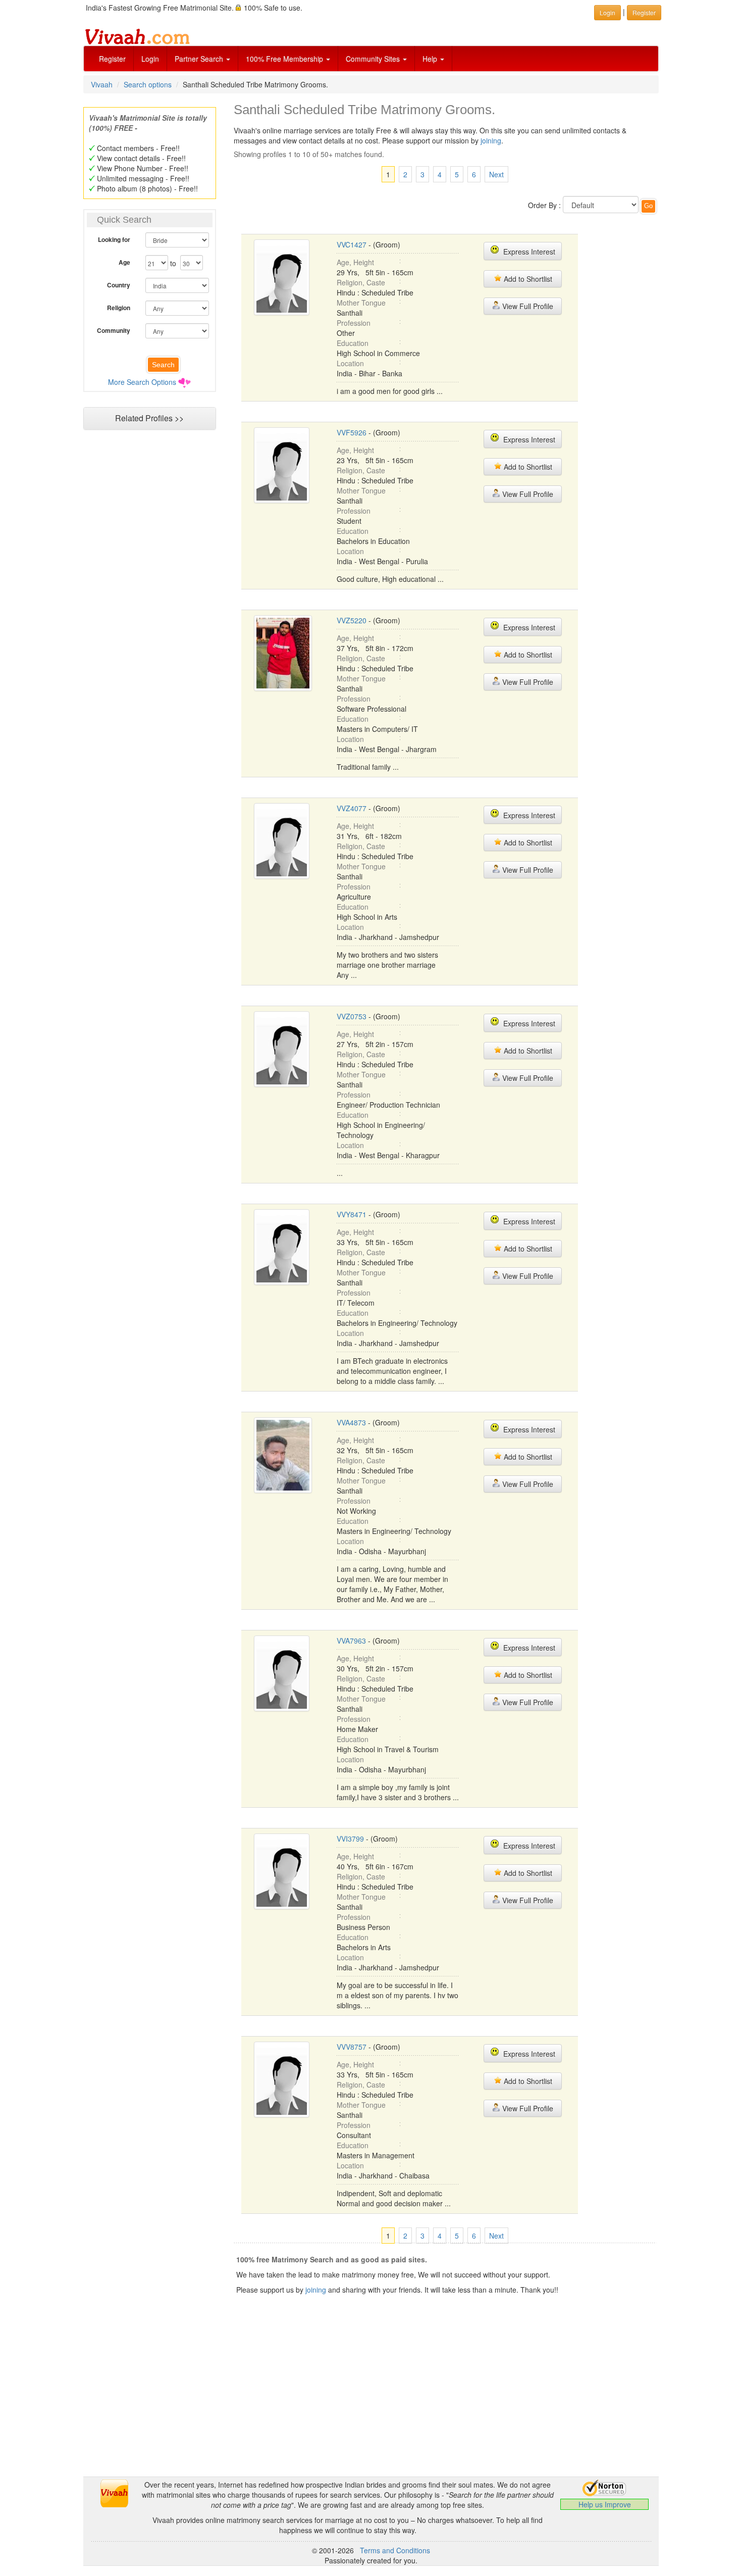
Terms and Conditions (395, 2550)
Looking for (114, 239)
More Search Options (142, 382)
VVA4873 (351, 1422)
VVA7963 (351, 1641)
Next (496, 174)
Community (114, 330)
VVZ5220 (352, 620)
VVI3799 (350, 1839)
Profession (354, 323)
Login (150, 59)
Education (353, 343)
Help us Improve (605, 2504)
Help (431, 59)
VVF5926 (352, 432)
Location (350, 363)
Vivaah (102, 84)
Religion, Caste (361, 282)
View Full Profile (527, 306)
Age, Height (355, 262)
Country (119, 285)
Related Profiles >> (149, 418)
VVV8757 (352, 2047)
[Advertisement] (149, 629)
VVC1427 (352, 244)
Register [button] (644, 12)
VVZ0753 (352, 1016)
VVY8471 (352, 1214)
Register (112, 59)
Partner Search (200, 59)
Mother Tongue (361, 303)
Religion (119, 308)
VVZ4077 (352, 808)
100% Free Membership (285, 59)
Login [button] (607, 12)
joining (491, 140)
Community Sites (374, 59)
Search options (148, 84)
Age (124, 262)
